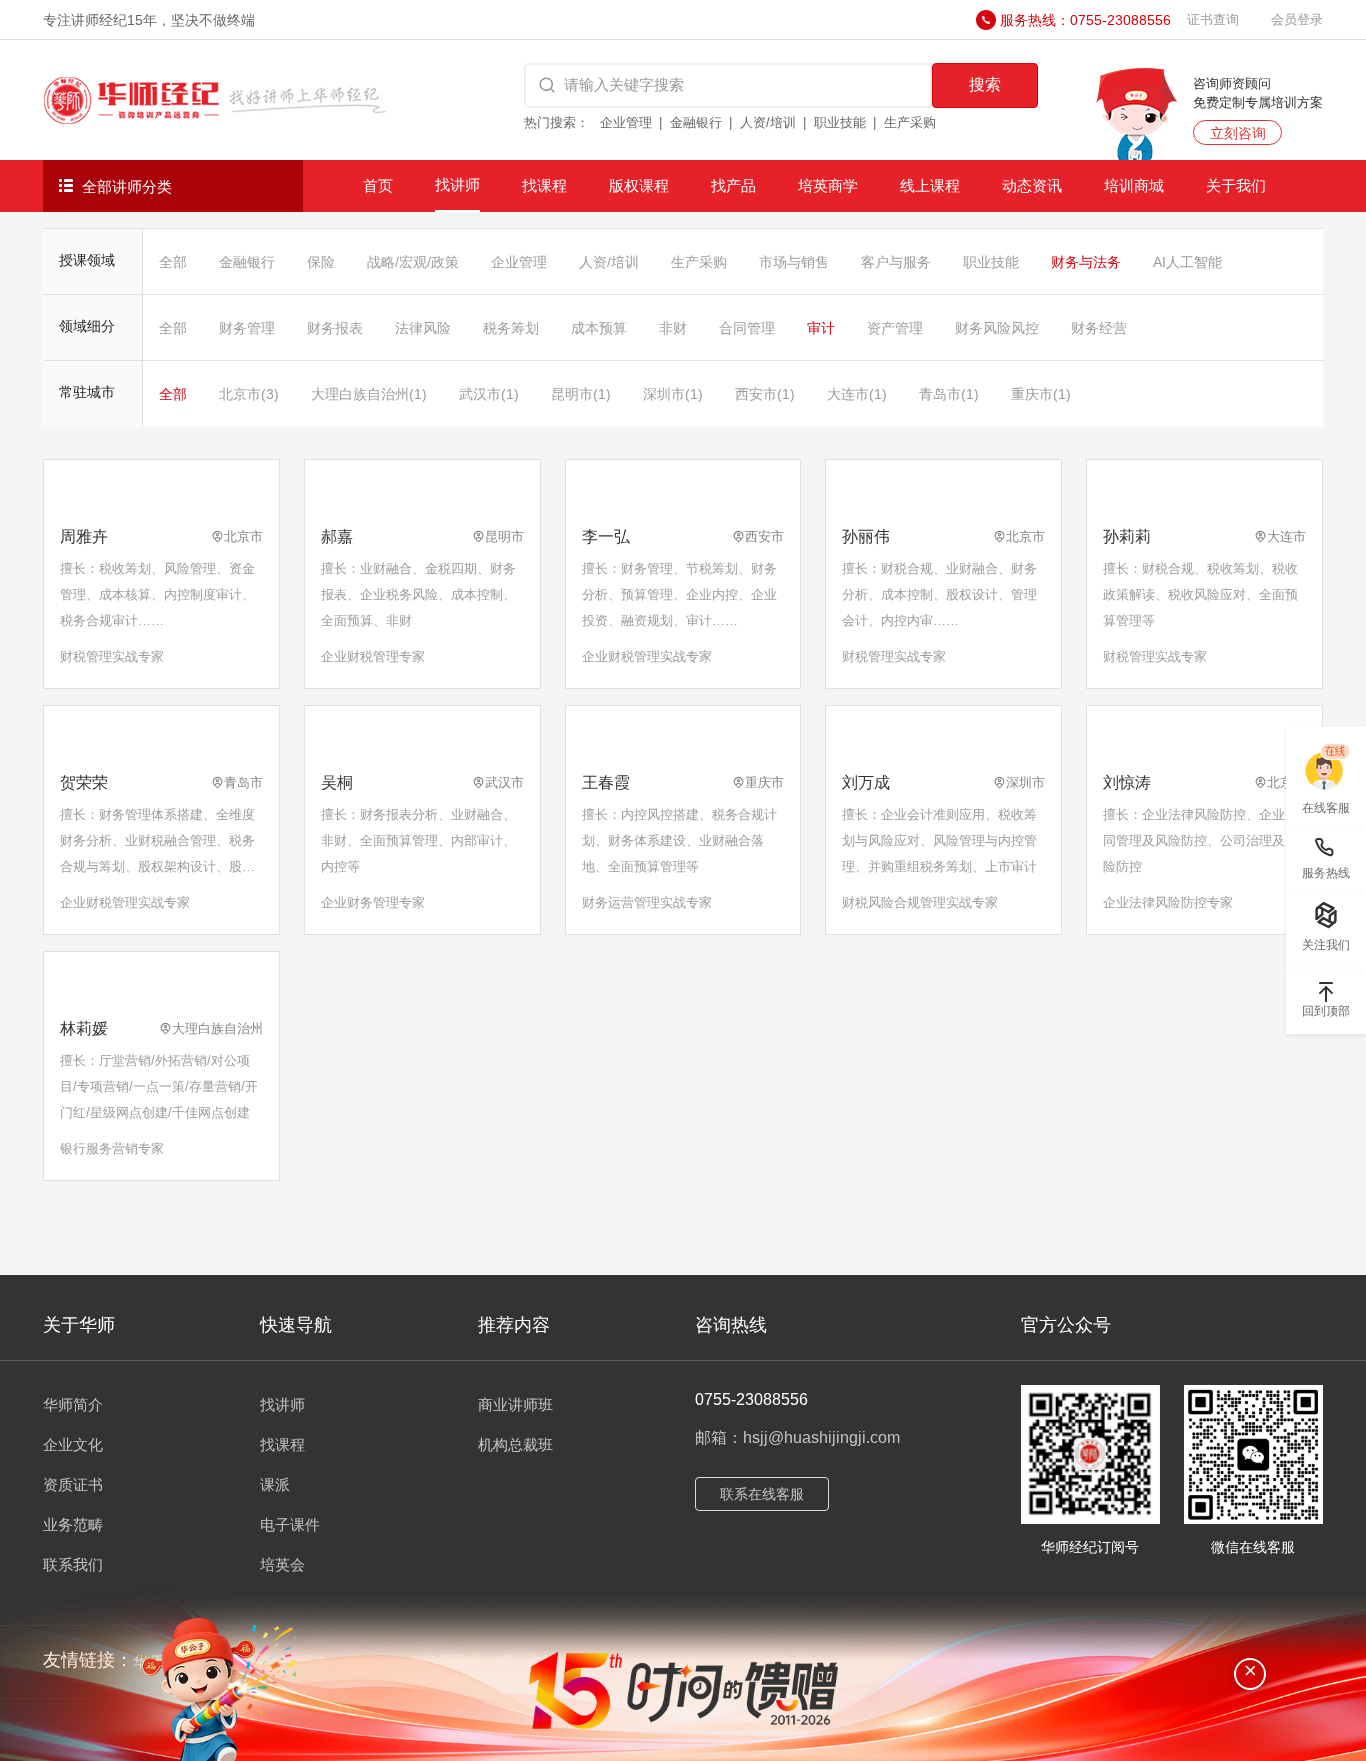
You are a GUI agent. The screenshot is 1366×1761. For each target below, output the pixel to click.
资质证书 (73, 1484)
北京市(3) (249, 394)
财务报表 (335, 328)
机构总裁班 (515, 1444)
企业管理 (626, 122)
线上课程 (930, 185)
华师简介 (73, 1404)
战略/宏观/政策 (413, 262)
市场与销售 (794, 262)
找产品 (733, 185)
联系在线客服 (762, 1494)
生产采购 (910, 122)
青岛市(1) (949, 394)
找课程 (544, 185)
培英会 (282, 1564)
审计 (821, 328)
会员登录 (1297, 19)
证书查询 (1213, 19)
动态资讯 (1032, 185)
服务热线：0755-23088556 (1085, 20)
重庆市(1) (1041, 394)
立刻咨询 (1238, 133)
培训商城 (1134, 185)
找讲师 (457, 184)
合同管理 (747, 328)
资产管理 (895, 328)
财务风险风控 (997, 328)
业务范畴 (73, 1524)
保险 (321, 262)
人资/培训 (768, 122)
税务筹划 (511, 328)
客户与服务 (896, 262)
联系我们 (73, 1564)
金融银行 (696, 122)
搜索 (985, 84)
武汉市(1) (489, 394)
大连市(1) (857, 394)
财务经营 (1099, 328)
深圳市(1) (673, 394)
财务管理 (247, 328)
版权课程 (639, 185)
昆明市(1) (581, 394)
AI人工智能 (1187, 262)
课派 (275, 1484)
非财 (673, 328)
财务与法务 (1086, 262)
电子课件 (290, 1524)
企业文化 (73, 1444)
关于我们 (1236, 185)
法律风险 (423, 328)
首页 (378, 185)
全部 (173, 262)
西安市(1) (765, 394)
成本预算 (599, 328)
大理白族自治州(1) (369, 394)
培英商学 (828, 185)
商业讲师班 (515, 1404)
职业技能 (840, 122)
